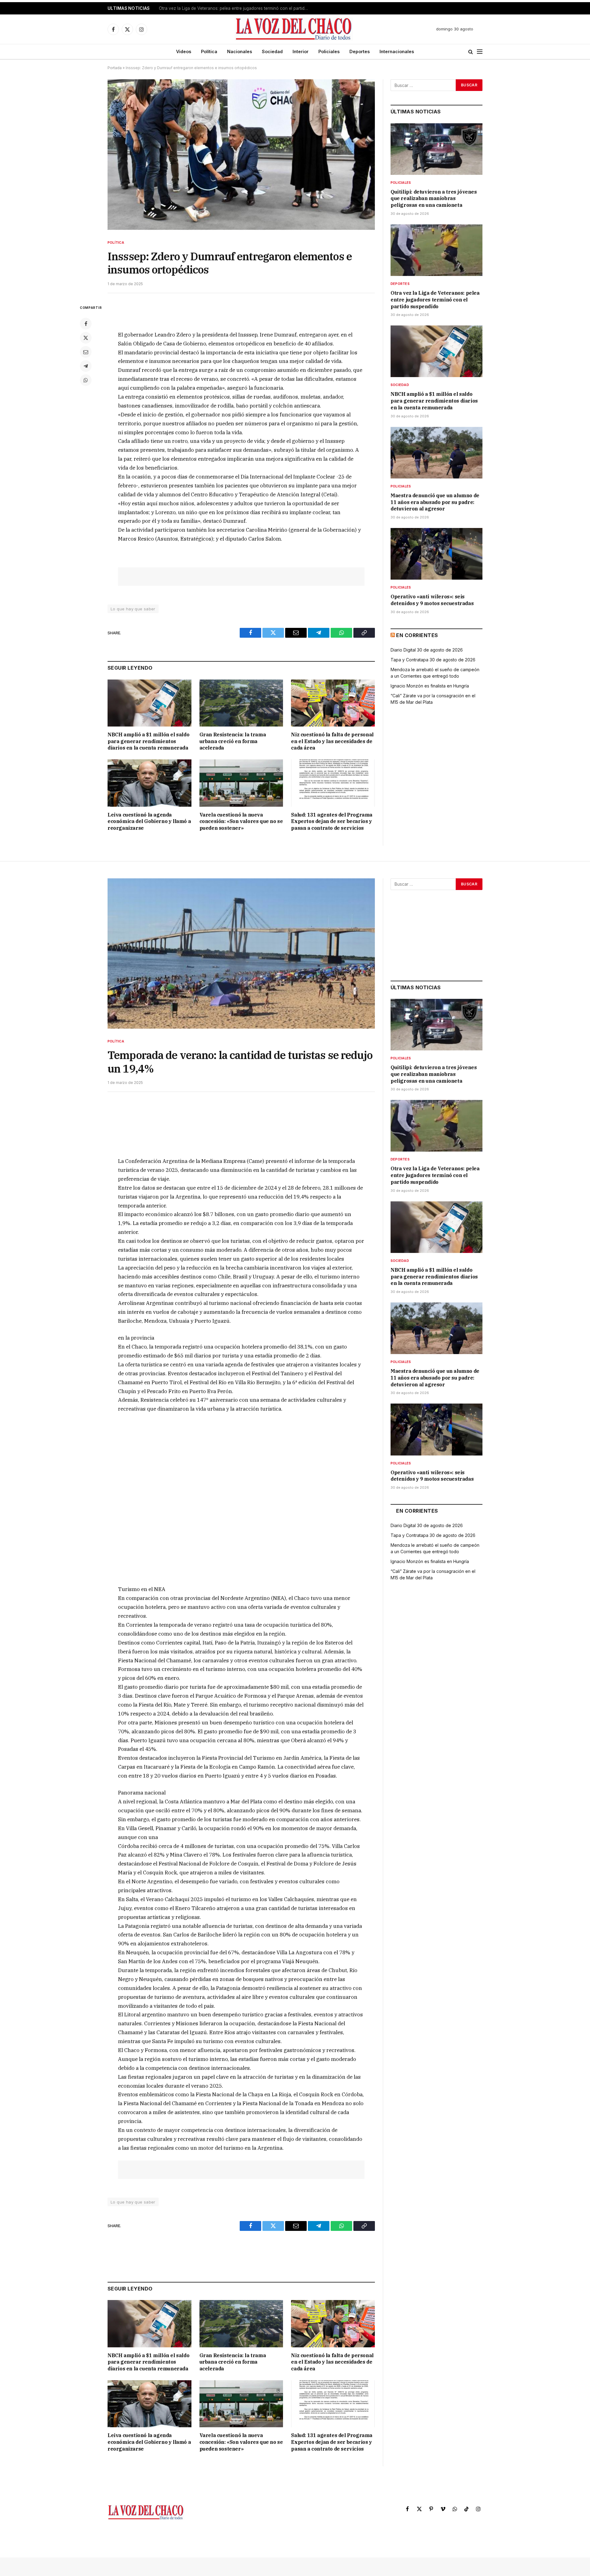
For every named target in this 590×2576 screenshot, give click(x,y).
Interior (301, 51)
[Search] (471, 52)
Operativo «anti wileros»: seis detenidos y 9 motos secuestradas (432, 600)
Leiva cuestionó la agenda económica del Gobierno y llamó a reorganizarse (149, 821)
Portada (115, 68)
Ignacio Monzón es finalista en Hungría (430, 686)
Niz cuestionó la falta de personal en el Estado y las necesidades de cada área (332, 741)
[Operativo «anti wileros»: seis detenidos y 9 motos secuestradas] (437, 554)
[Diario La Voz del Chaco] (294, 29)
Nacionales (240, 51)
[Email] (86, 352)
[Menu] (480, 52)
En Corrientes (417, 635)
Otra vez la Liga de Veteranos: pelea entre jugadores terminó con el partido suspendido (236, 8)
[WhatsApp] (86, 380)
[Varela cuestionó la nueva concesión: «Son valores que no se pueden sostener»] (241, 783)
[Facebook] (86, 324)
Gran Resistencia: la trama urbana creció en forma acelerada (233, 741)
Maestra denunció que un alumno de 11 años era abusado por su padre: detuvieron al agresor (435, 502)
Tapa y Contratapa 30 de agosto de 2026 (433, 660)
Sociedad (272, 51)
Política (209, 51)
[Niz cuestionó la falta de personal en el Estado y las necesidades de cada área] (333, 703)
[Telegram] (86, 366)
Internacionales (397, 51)
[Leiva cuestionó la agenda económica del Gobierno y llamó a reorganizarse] (149, 783)
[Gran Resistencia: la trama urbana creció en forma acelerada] (241, 703)
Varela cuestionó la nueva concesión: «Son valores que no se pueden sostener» (241, 821)
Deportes (360, 51)
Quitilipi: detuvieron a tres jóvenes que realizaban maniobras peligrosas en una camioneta (434, 199)
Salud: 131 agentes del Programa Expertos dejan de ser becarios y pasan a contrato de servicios (332, 821)
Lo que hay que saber (133, 609)
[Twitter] (86, 338)
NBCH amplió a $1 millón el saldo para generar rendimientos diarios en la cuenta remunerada (148, 741)
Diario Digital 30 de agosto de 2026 (427, 650)
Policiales (329, 51)
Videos (184, 51)
